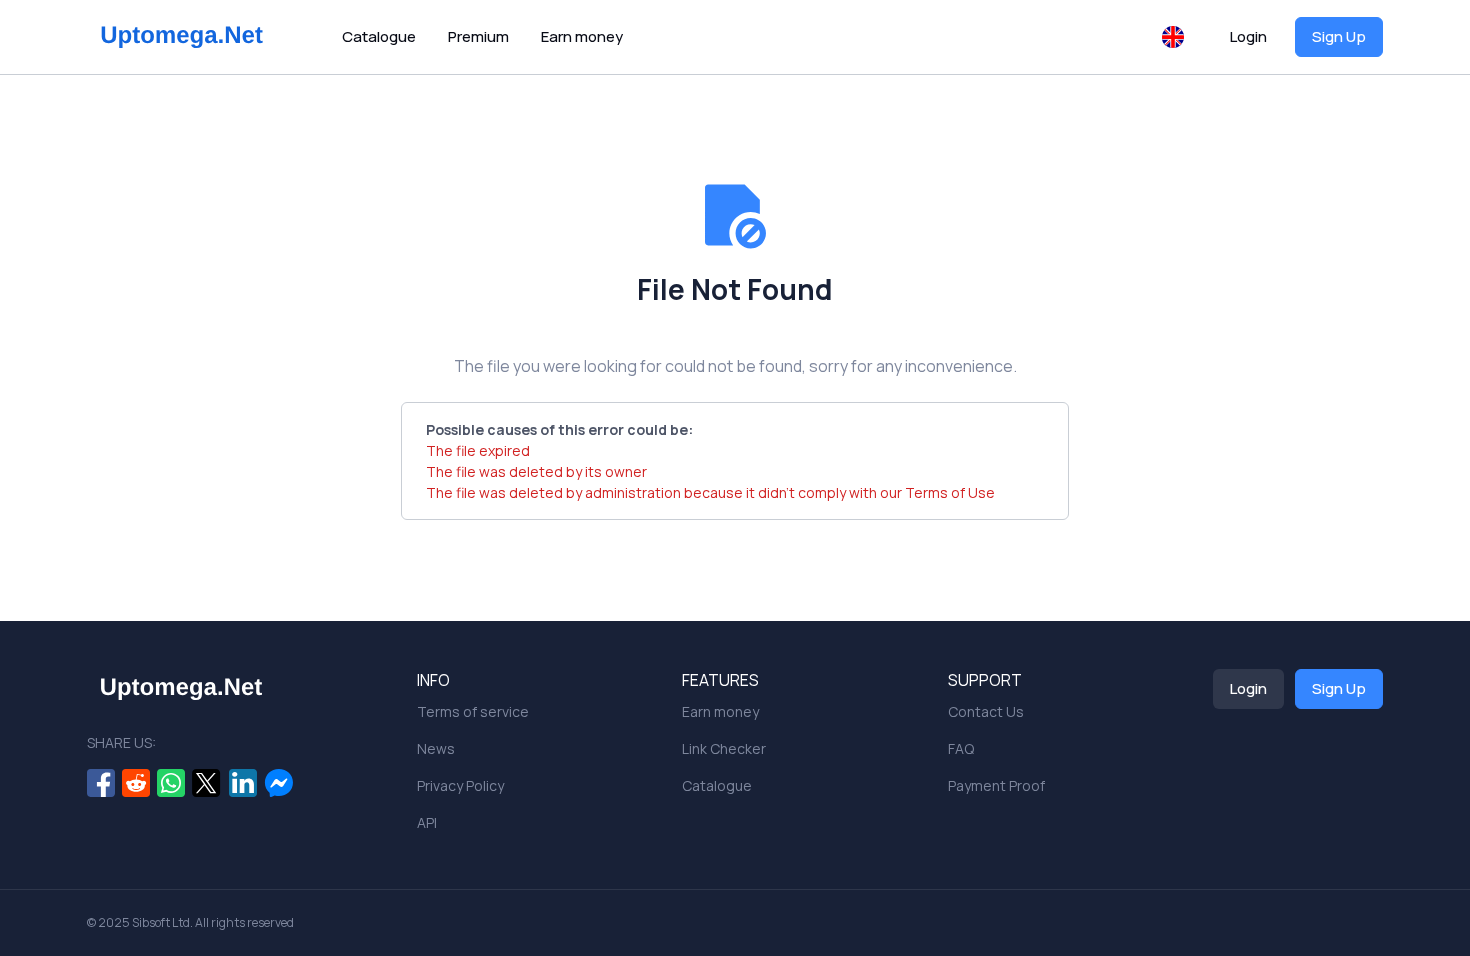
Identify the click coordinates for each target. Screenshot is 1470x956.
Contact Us (986, 711)
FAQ (961, 748)
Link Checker (724, 748)
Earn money (582, 36)
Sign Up (1339, 36)
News (436, 748)
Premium (478, 36)
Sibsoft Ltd (161, 922)
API (427, 822)
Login (1248, 36)
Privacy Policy (460, 785)
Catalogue (379, 36)
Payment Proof (996, 785)
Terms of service (473, 711)
